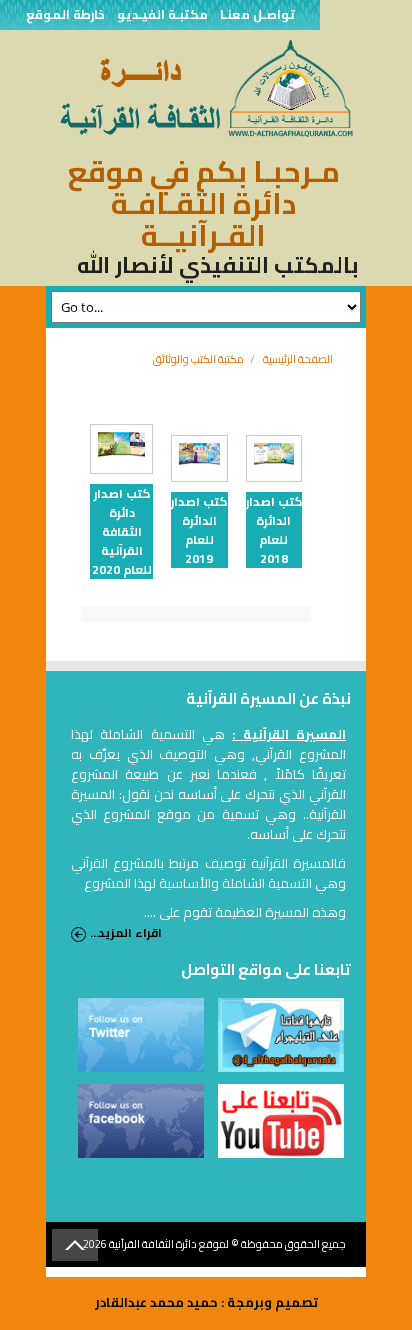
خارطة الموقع (65, 14)
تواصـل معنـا (257, 14)
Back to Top (75, 1245)
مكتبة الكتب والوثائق (198, 359)
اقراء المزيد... (126, 933)
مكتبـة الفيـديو (162, 14)
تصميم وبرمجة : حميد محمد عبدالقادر (206, 1302)
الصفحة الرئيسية (298, 359)
